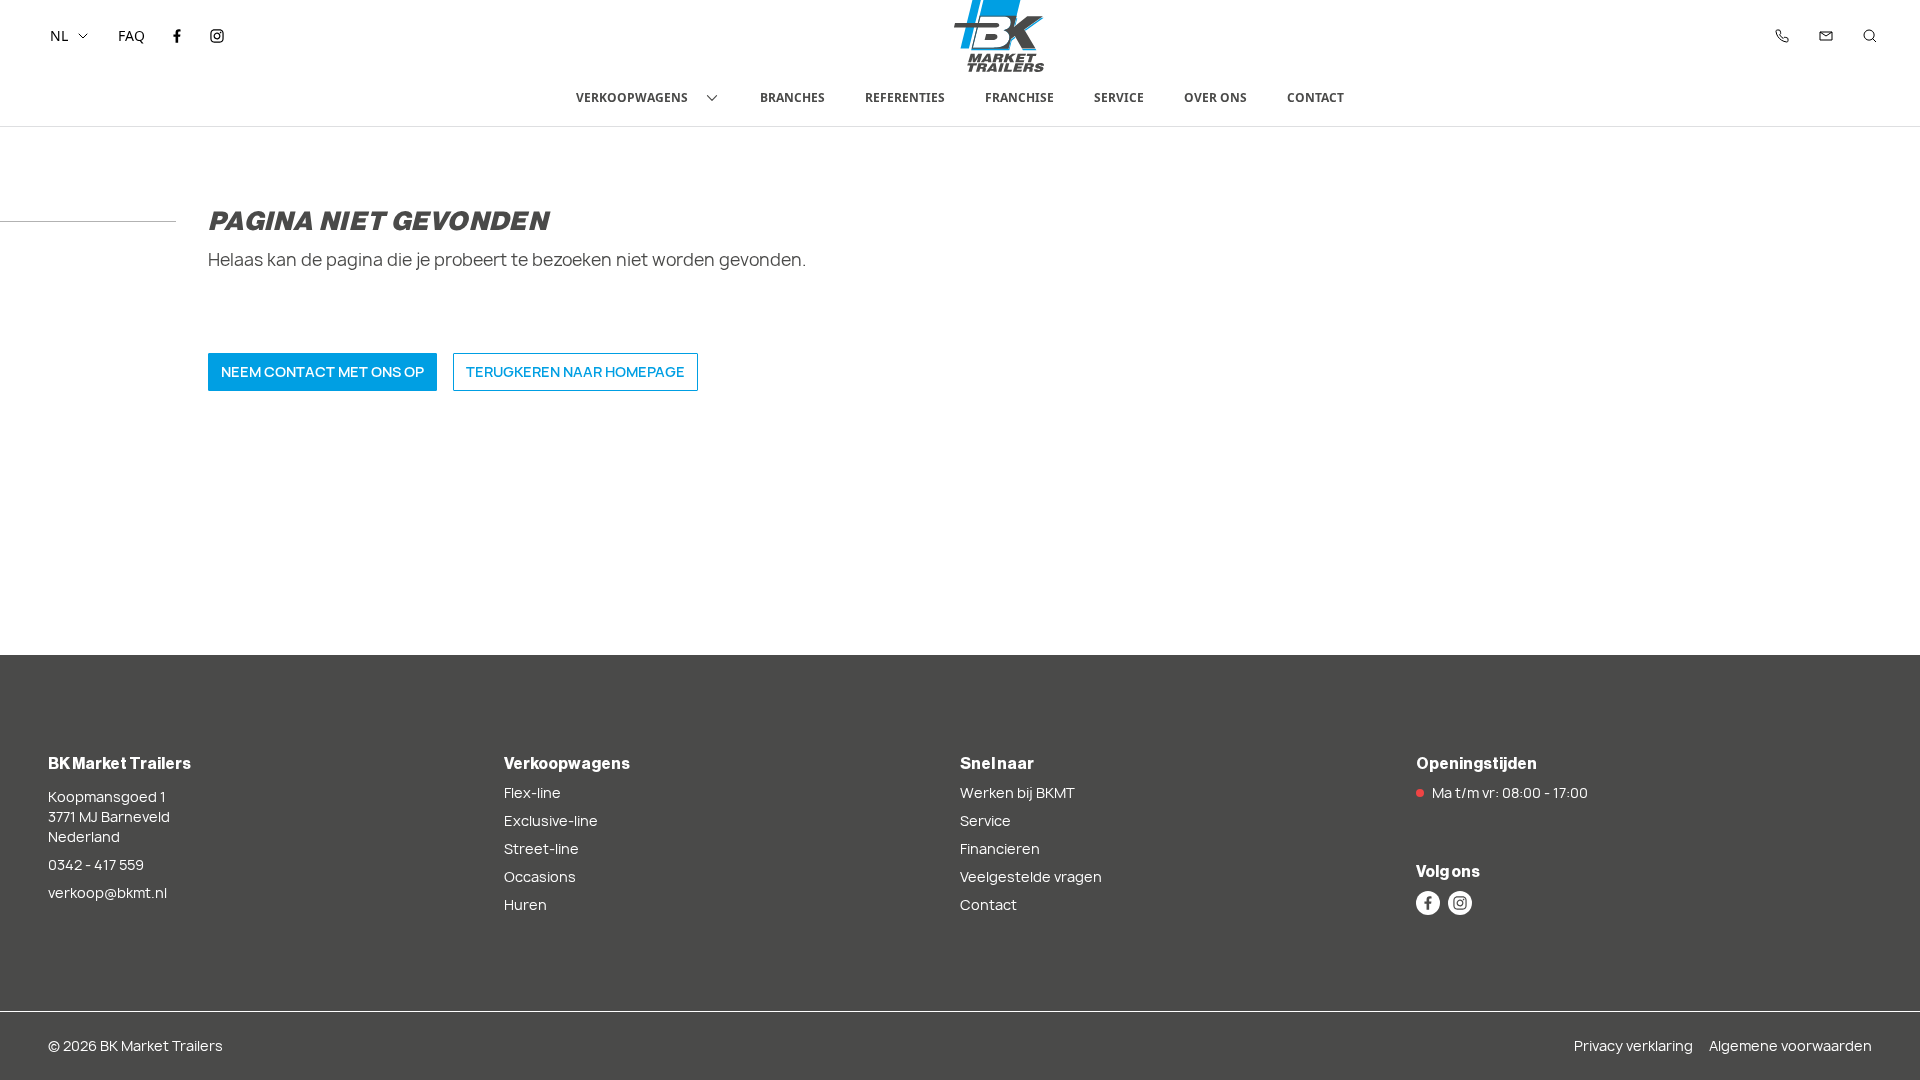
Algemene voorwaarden (1790, 1045)
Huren (525, 904)
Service (1119, 97)
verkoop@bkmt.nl (107, 892)
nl (59, 35)
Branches (792, 97)
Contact (1315, 97)
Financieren (1000, 848)
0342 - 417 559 (96, 864)
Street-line (541, 848)
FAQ (131, 35)
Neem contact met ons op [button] (322, 371)
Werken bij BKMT (1017, 792)
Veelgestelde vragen (1031, 876)
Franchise (1019, 97)
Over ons (1215, 97)
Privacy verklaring (1633, 1045)
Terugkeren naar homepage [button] (575, 371)
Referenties (905, 97)
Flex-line (532, 792)
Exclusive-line (551, 820)
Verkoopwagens (632, 97)
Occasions (540, 876)
